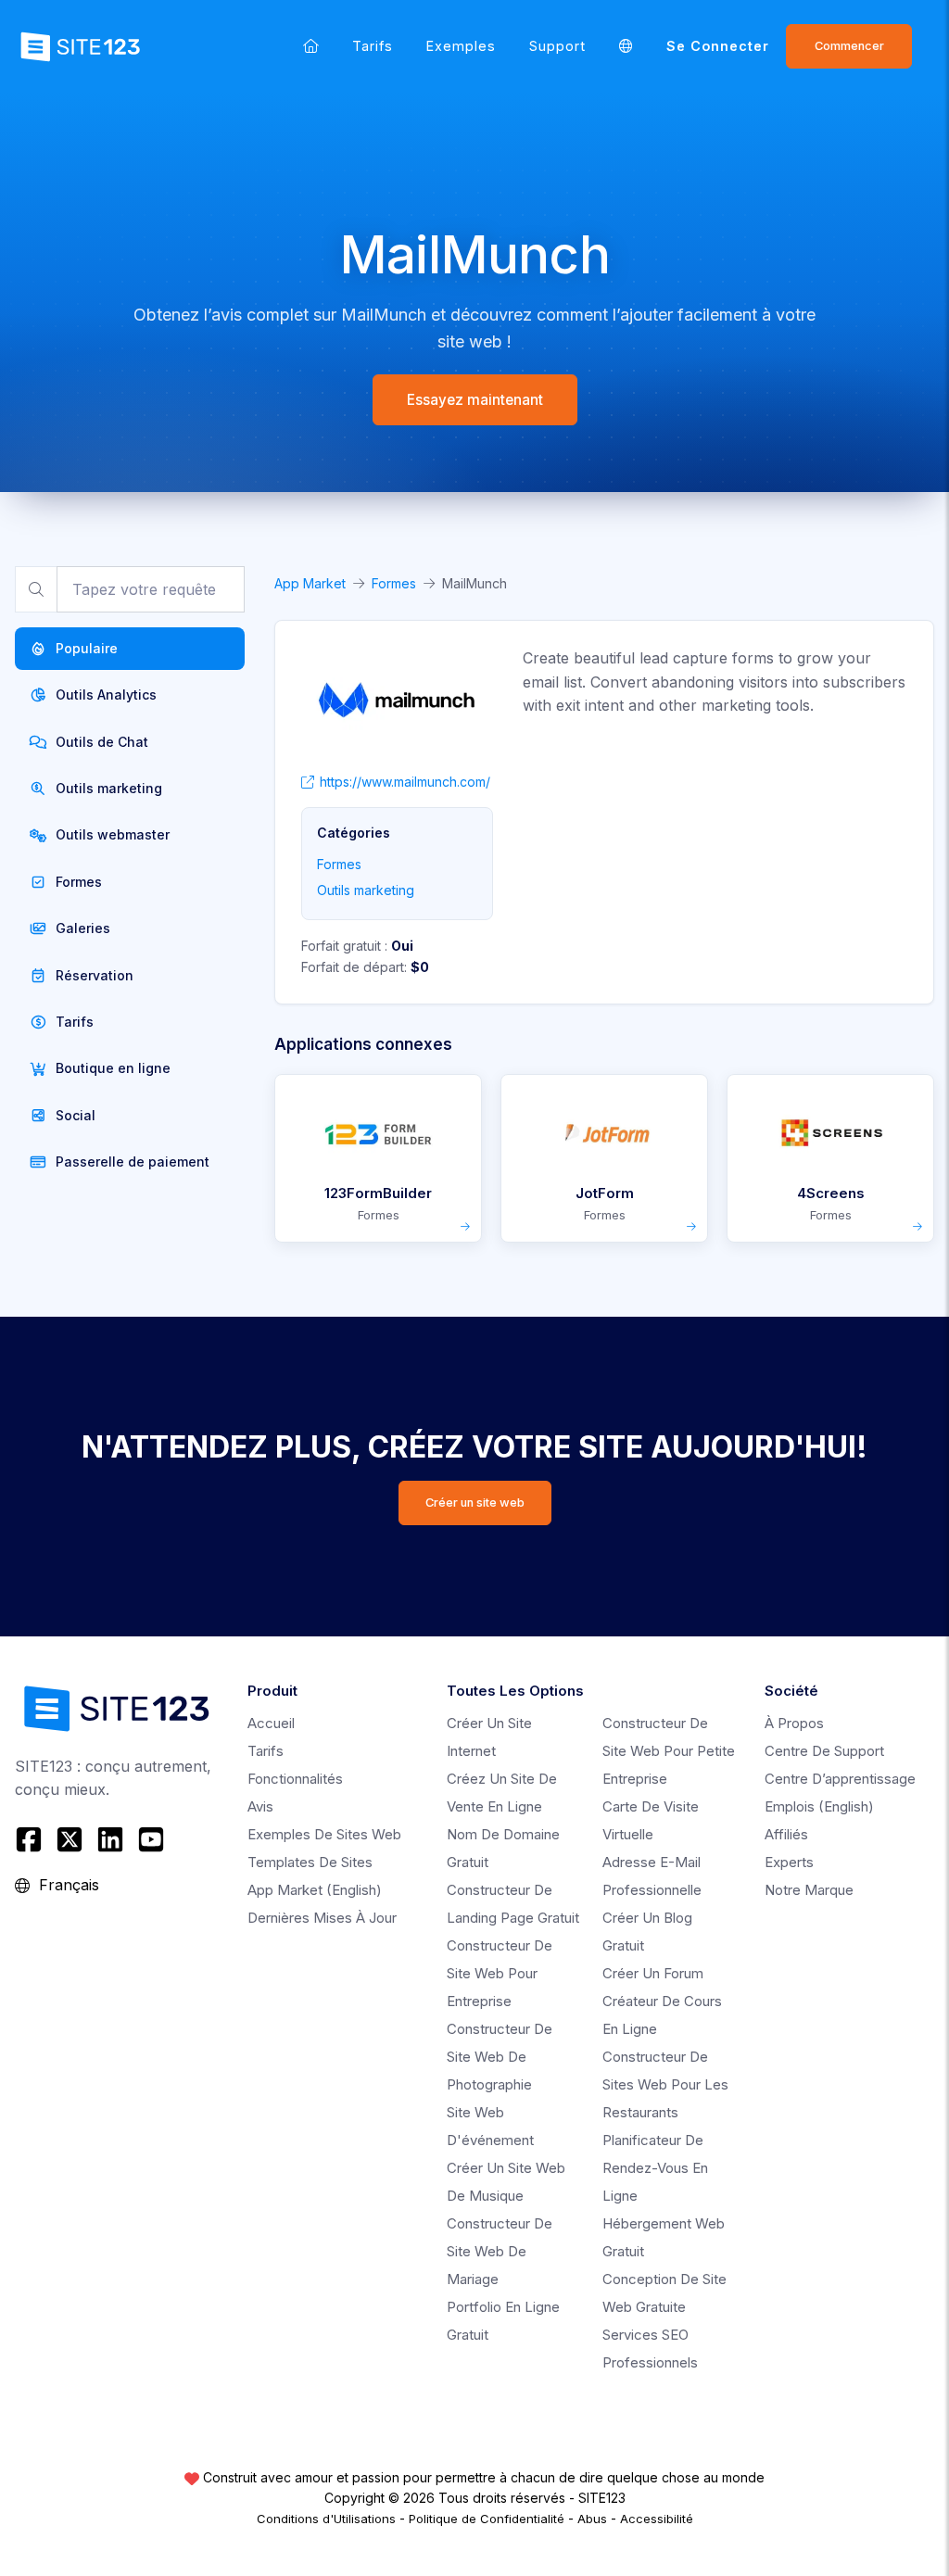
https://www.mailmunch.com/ (405, 782)
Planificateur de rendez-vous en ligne (655, 2168)
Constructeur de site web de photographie (500, 2057)
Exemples (461, 46)
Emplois (819, 1806)
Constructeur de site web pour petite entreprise (669, 1751)
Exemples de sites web (324, 1834)
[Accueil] (311, 46)
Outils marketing (366, 890)
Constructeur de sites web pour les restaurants (665, 2084)
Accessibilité (657, 2519)
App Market (310, 583)
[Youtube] (151, 1839)
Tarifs (373, 46)
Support (557, 46)
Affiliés (786, 1834)
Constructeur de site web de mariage (500, 2251)
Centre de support (824, 1751)
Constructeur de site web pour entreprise (500, 1973)
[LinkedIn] (110, 1839)
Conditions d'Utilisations (326, 2519)
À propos (794, 1723)
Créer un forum (653, 1973)
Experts (789, 1862)
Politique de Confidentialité (487, 2519)
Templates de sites (310, 1862)
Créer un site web (475, 1503)
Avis (260, 1806)
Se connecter (718, 46)
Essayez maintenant (475, 400)
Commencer (849, 46)
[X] (70, 1839)
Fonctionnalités (295, 1779)
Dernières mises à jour (322, 1918)
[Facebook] (31, 1839)
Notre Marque (809, 1890)
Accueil (271, 1723)
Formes (394, 583)
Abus (592, 2519)
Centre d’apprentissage (840, 1779)
